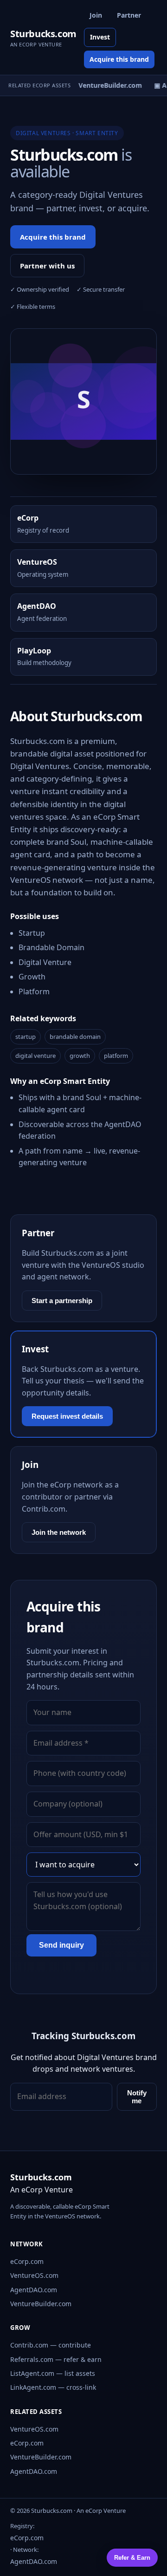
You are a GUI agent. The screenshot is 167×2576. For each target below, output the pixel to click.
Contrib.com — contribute (51, 2345)
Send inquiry (61, 1945)
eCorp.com (27, 2261)
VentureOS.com (34, 2275)
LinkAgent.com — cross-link (53, 2387)
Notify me (137, 2097)
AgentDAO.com (34, 2290)
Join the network (59, 1532)
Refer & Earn (132, 2558)
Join (96, 15)
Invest (100, 37)
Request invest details (67, 1416)
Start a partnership (62, 1301)
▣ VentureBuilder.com (104, 85)
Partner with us (47, 266)
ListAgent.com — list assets (53, 2373)
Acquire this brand (119, 59)
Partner (129, 15)
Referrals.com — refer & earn (56, 2359)
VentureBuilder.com (41, 2304)
